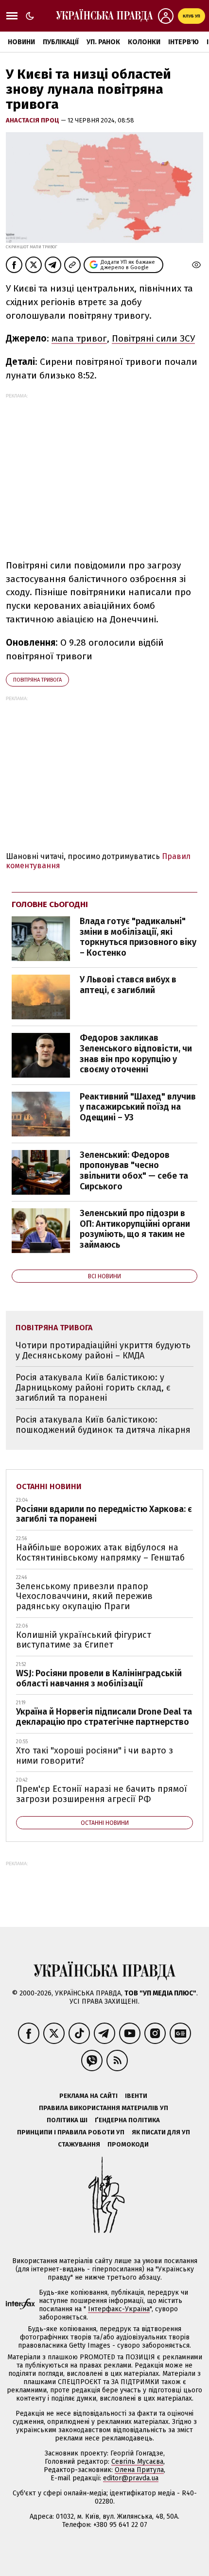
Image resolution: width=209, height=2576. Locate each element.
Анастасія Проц (33, 120)
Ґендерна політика (127, 2120)
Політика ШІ (67, 2120)
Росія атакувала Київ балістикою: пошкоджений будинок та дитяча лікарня (103, 1425)
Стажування (79, 2144)
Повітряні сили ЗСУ (153, 338)
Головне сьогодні (50, 904)
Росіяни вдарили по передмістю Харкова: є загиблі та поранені (104, 1514)
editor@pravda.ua (131, 2478)
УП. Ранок (103, 42)
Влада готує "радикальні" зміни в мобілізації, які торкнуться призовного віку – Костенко (138, 937)
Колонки (144, 42)
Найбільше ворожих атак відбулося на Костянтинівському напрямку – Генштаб (100, 1553)
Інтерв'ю (183, 42)
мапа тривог (79, 338)
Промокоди (128, 2144)
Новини (21, 42)
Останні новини (49, 1486)
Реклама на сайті (88, 2096)
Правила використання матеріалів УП (104, 2108)
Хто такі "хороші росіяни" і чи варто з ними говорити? (95, 1756)
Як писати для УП (161, 2132)
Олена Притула (139, 2470)
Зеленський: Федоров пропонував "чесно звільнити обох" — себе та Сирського (134, 1171)
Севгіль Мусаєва (137, 2462)
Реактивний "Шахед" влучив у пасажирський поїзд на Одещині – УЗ (138, 1107)
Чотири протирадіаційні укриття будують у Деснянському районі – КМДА (103, 1350)
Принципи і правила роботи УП (71, 2132)
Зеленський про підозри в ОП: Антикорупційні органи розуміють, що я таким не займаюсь (135, 1229)
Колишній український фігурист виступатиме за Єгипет (84, 1640)
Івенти (136, 2096)
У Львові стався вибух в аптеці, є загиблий (128, 985)
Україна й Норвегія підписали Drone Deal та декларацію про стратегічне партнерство (104, 1717)
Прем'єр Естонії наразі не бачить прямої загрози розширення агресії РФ (102, 1794)
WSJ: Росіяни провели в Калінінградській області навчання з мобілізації (99, 1678)
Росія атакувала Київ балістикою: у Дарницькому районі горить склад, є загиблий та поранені (93, 1387)
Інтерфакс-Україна (119, 2309)
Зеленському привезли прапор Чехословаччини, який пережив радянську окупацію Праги (84, 1596)
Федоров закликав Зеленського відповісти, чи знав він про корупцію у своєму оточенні (136, 1054)
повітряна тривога (37, 680)
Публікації (61, 42)
